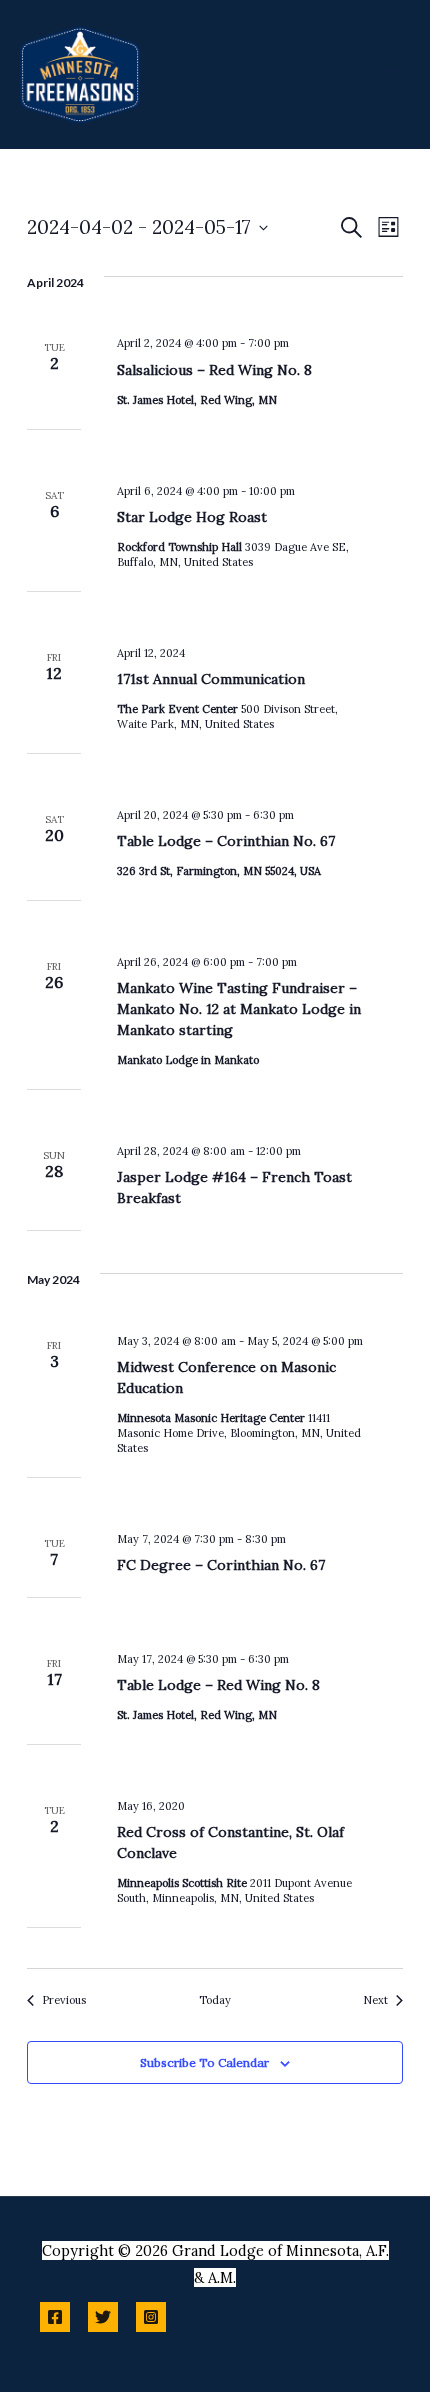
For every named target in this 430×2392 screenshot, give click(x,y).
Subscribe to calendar (204, 2062)
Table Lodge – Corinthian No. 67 (226, 841)
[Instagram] (151, 2317)
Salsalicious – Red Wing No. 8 (214, 370)
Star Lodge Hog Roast (192, 517)
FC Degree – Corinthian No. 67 (221, 1565)
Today (215, 2000)
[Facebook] (55, 2317)
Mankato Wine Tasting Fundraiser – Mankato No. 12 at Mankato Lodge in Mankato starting (239, 1009)
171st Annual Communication (211, 679)
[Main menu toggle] (390, 74)
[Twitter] (103, 2317)
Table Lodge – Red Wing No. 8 (218, 1685)
